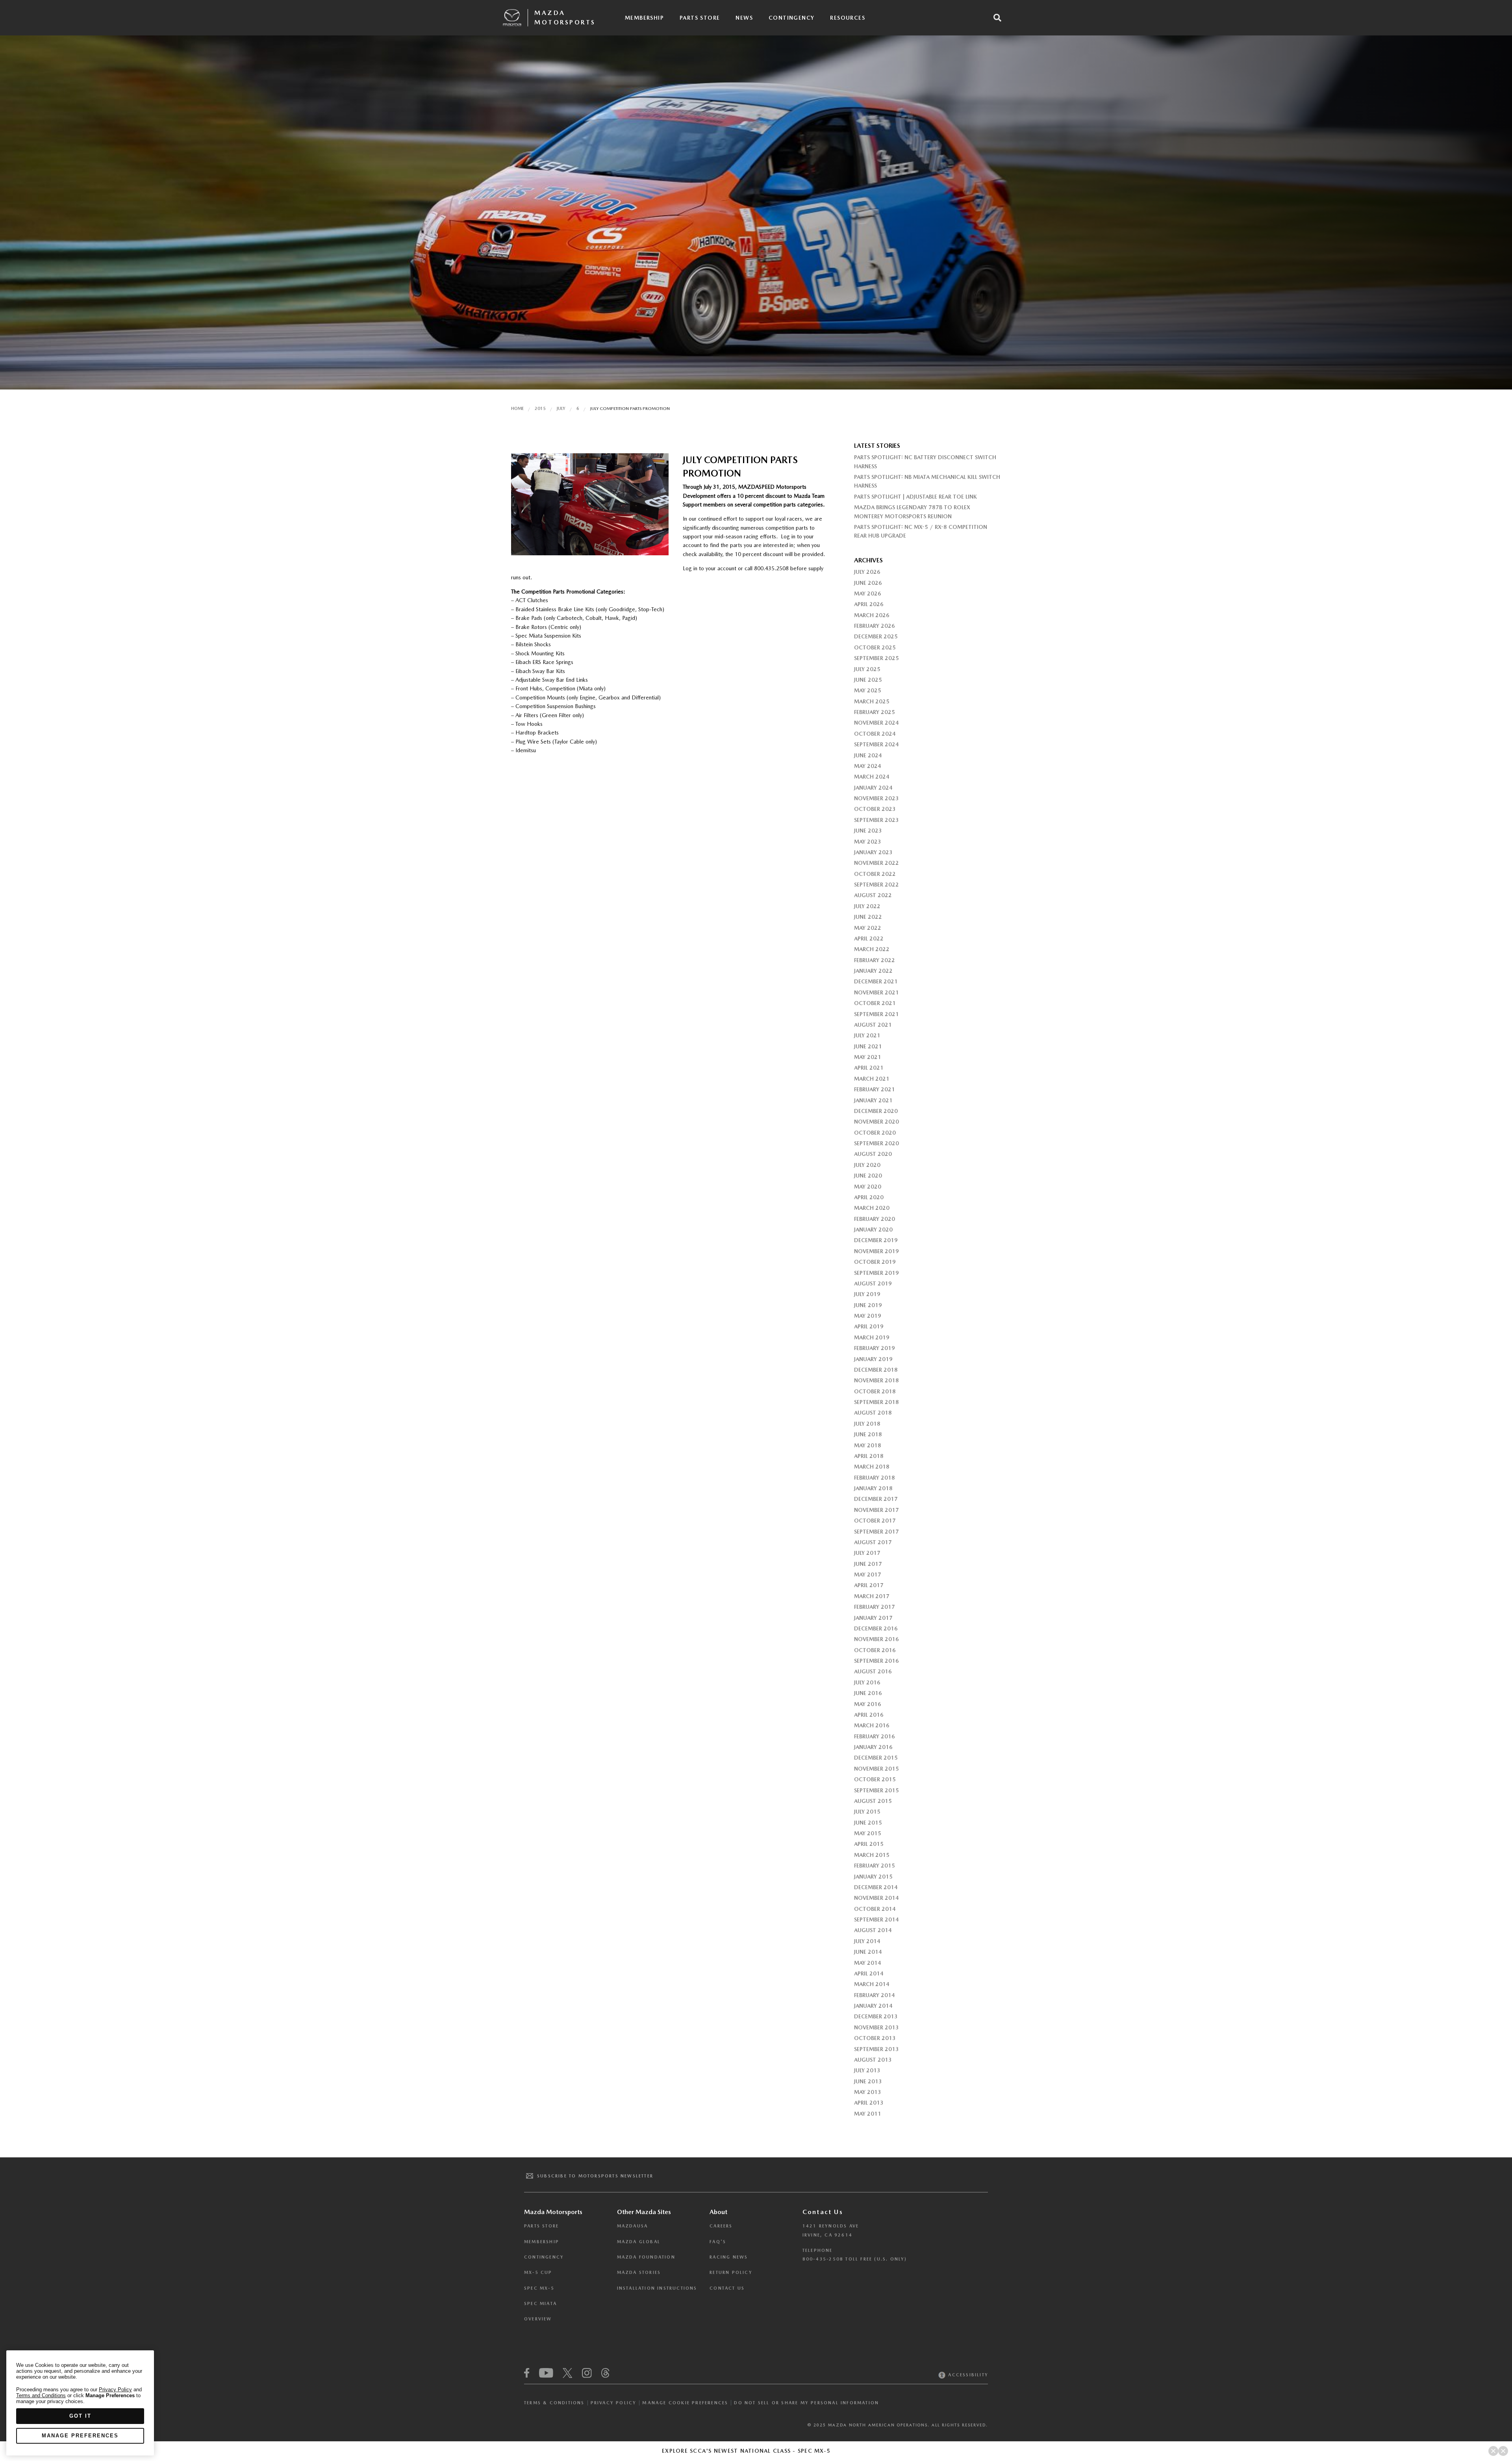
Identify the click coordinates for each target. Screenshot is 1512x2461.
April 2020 (869, 1197)
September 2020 (876, 1143)
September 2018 (876, 1402)
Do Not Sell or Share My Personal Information (806, 2403)
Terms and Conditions (41, 2395)
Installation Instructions (657, 2288)
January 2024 (873, 788)
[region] (80, 2403)
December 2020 (876, 1111)
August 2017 (873, 1542)
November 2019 (876, 1251)
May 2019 (868, 1316)
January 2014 (873, 2006)
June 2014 (868, 1952)
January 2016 (873, 1747)
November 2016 (876, 1639)
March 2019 (872, 1337)
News (744, 18)
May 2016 (868, 1704)
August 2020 (873, 1154)
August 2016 (873, 1671)
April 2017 (869, 1585)
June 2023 (868, 831)
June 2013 (868, 2081)
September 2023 (876, 820)
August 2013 (873, 2060)
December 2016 (876, 1628)
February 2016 (875, 1736)
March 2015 (872, 1855)
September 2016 (876, 1661)
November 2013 (876, 2027)
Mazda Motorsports (565, 18)
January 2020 (873, 1230)
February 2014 (875, 1995)
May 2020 (868, 1187)
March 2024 (872, 777)
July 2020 (867, 1165)
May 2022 (868, 928)
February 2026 (875, 626)
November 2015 (876, 1769)
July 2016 (867, 1682)
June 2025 (868, 680)
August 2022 (873, 895)
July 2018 (867, 1424)
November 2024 (876, 723)
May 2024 (868, 766)
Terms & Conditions (554, 2403)
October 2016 (875, 1650)
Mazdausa (633, 2226)
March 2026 (872, 615)
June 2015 (868, 1823)
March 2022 (872, 949)
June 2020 (868, 1176)
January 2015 (873, 1877)
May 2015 (868, 1833)
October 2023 (875, 809)
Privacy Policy (614, 2403)
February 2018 (875, 1478)
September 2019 (876, 1273)
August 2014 (873, 1930)
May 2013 (868, 2092)
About (718, 2212)
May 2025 (868, 690)
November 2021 (876, 992)
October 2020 (875, 1133)
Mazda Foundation (646, 2257)
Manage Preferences (80, 2436)
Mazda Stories (639, 2273)
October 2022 (875, 874)
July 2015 (867, 1812)
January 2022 (873, 971)
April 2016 (869, 1715)
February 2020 (875, 1219)
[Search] (997, 18)
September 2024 (876, 744)
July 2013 (867, 2070)
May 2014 (868, 1963)
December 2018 (876, 1370)
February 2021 (875, 1089)
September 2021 (876, 1014)
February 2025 (875, 712)
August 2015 (873, 1801)
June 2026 (868, 583)
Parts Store (700, 18)
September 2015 (876, 1790)
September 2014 (876, 1919)
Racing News (729, 2257)
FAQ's (718, 2242)
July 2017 (867, 1553)
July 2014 (867, 1941)
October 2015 (875, 1779)
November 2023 (876, 798)
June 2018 (868, 1434)
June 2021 (868, 1046)
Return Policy (731, 2273)
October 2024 (875, 734)
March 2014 (872, 1984)
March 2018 (872, 1467)
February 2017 (875, 1607)
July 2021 (867, 1035)
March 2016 (872, 1725)
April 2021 (869, 1068)
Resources (848, 18)
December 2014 (876, 1887)
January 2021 (873, 1100)
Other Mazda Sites (644, 2212)
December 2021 (876, 981)
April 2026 (869, 604)
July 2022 (867, 906)
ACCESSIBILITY (967, 2375)
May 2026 (868, 593)
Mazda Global (639, 2242)
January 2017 (873, 1618)
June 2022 (868, 917)
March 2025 (872, 701)
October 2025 (875, 647)
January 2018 (873, 1488)
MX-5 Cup (538, 2273)
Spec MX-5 (539, 2288)
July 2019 (867, 1294)
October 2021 (875, 1003)
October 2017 (875, 1521)
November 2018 (876, 1380)
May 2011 (868, 2114)
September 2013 (876, 2049)
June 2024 (868, 755)
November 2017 (876, 1510)
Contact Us (727, 2288)
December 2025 (876, 636)
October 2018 (875, 1391)
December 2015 (876, 1758)
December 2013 (876, 2016)
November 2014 (876, 1898)
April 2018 (869, 1456)
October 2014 (875, 1909)
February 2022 (875, 960)
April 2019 (869, 1326)
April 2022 (869, 938)
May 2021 (868, 1057)
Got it (80, 2416)
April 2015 (869, 1844)
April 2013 (869, 2103)
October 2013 (875, 2038)
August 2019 (873, 1283)
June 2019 (868, 1305)
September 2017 (876, 1532)
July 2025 (867, 669)
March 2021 (872, 1079)
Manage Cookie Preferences (685, 2403)
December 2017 (876, 1499)
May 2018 (868, 1445)
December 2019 (876, 1240)
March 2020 (872, 1208)
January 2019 (873, 1359)
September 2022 (876, 885)
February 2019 (875, 1348)
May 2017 (868, 1575)
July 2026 (867, 572)
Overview (538, 2319)
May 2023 (868, 842)
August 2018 (873, 1413)
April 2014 (869, 1973)
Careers (721, 2226)
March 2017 (872, 1596)
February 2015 (875, 1866)
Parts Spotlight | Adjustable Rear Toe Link (915, 497)
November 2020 (876, 1122)
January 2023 (873, 852)
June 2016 (868, 1693)
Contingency (791, 18)
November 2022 (876, 863)
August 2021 (873, 1025)
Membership (644, 18)
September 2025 (876, 658)
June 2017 (868, 1564)
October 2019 (875, 1262)
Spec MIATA (540, 2304)
